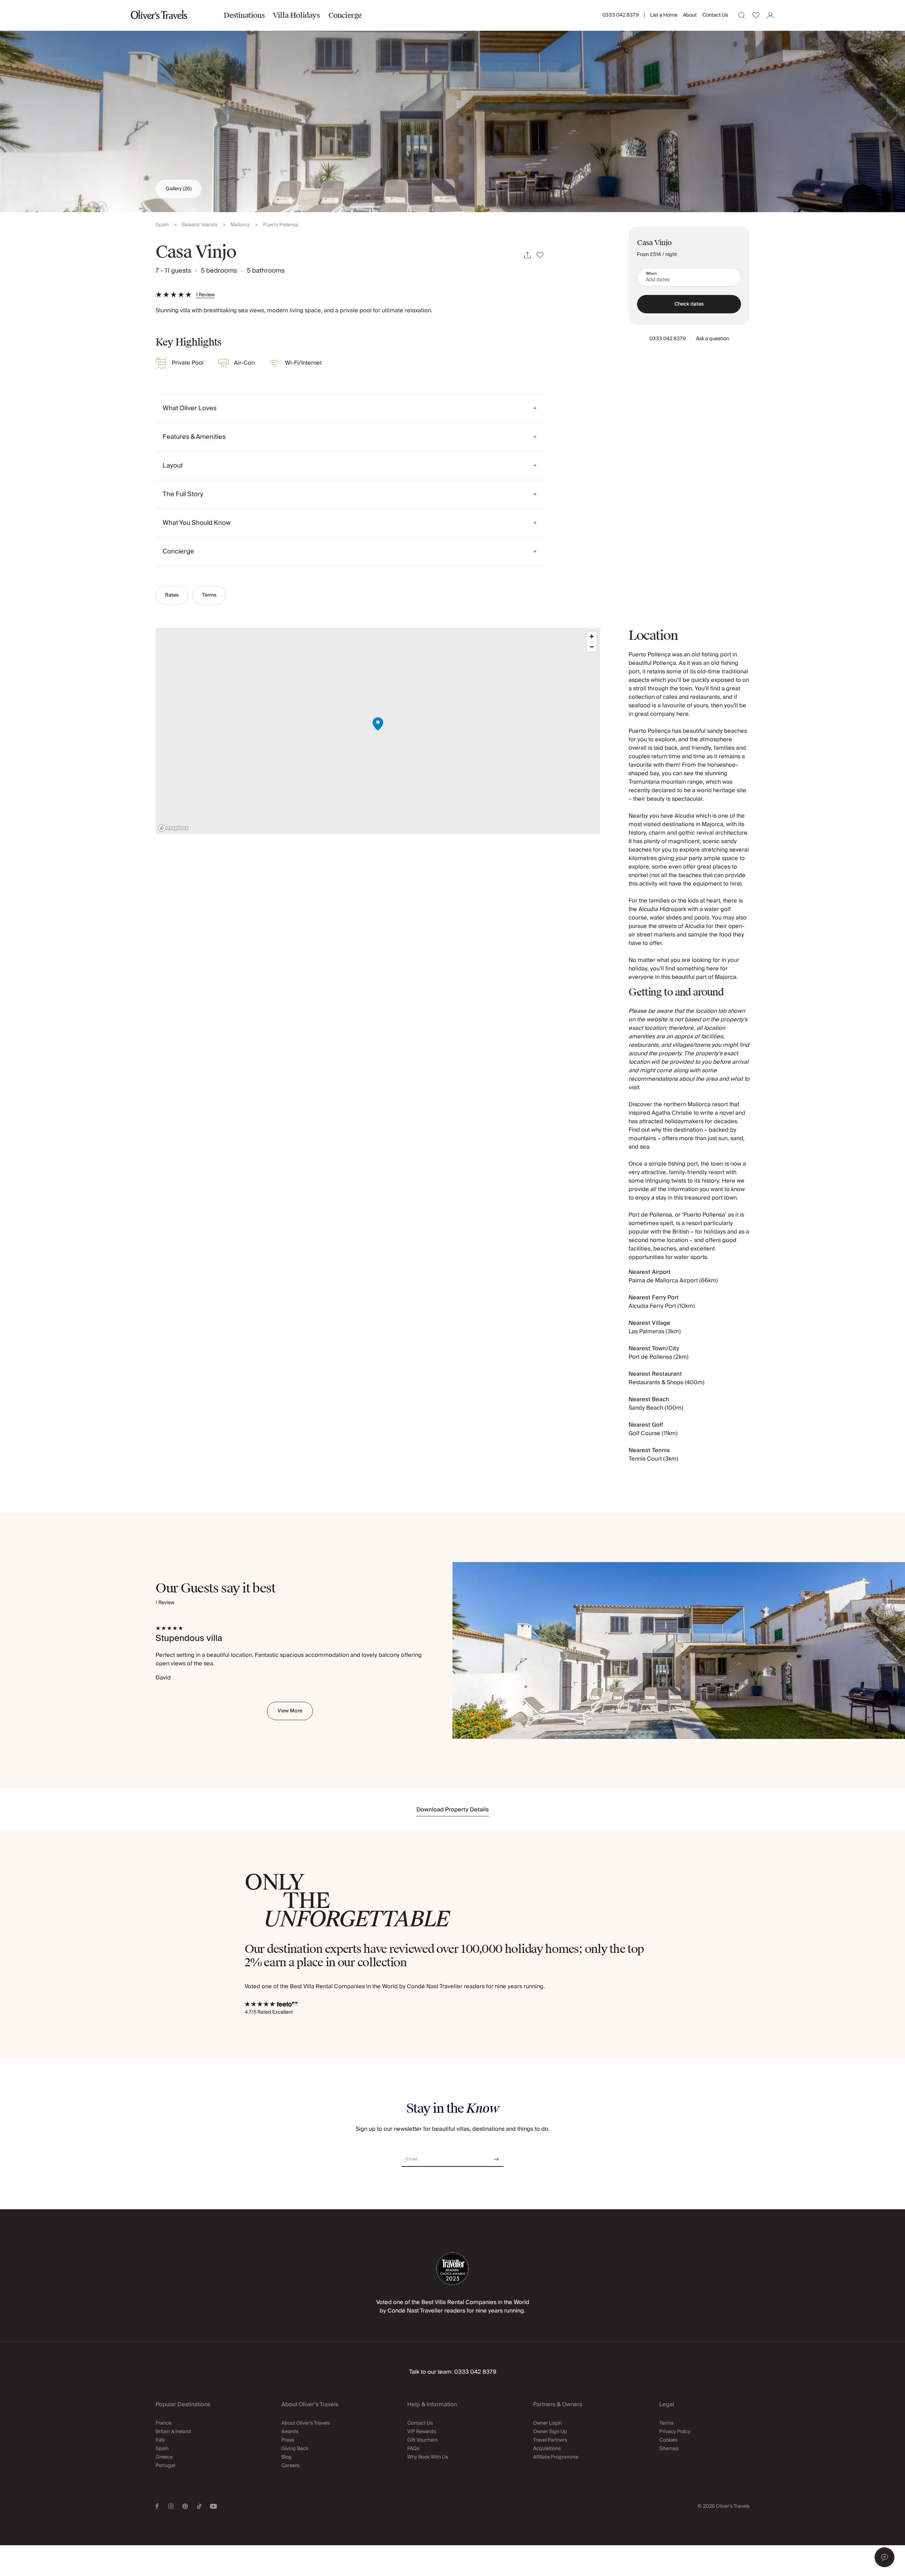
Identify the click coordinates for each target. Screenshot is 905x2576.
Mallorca (240, 225)
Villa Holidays (296, 15)
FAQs (413, 2449)
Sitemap (669, 2449)
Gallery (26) (179, 189)
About (690, 15)
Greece (164, 2457)
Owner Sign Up (550, 2432)
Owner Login (547, 2423)
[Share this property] (527, 255)
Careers (290, 2466)
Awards (290, 2432)
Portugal (165, 2466)
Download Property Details (453, 1810)
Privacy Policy (675, 2432)
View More (290, 1711)
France (164, 2423)
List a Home (664, 15)
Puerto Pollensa (281, 225)
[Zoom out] (592, 647)
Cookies (668, 2440)
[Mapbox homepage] (173, 828)
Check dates (689, 304)
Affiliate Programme (556, 2457)
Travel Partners (550, 2440)
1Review (205, 295)
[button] (884, 2557)
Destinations (244, 15)
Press (288, 2440)
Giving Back (295, 2449)
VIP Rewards (422, 2432)
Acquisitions (547, 2449)
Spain (162, 225)
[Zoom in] (592, 636)
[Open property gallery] (452, 106)
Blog (287, 2457)
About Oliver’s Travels (306, 2423)
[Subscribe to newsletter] (496, 2157)
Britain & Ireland (173, 2432)
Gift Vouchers (422, 2440)
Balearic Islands (200, 225)
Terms (209, 595)
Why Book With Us (428, 2457)
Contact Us (715, 15)
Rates (172, 595)
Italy (160, 2440)
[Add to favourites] (540, 255)
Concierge (345, 15)
